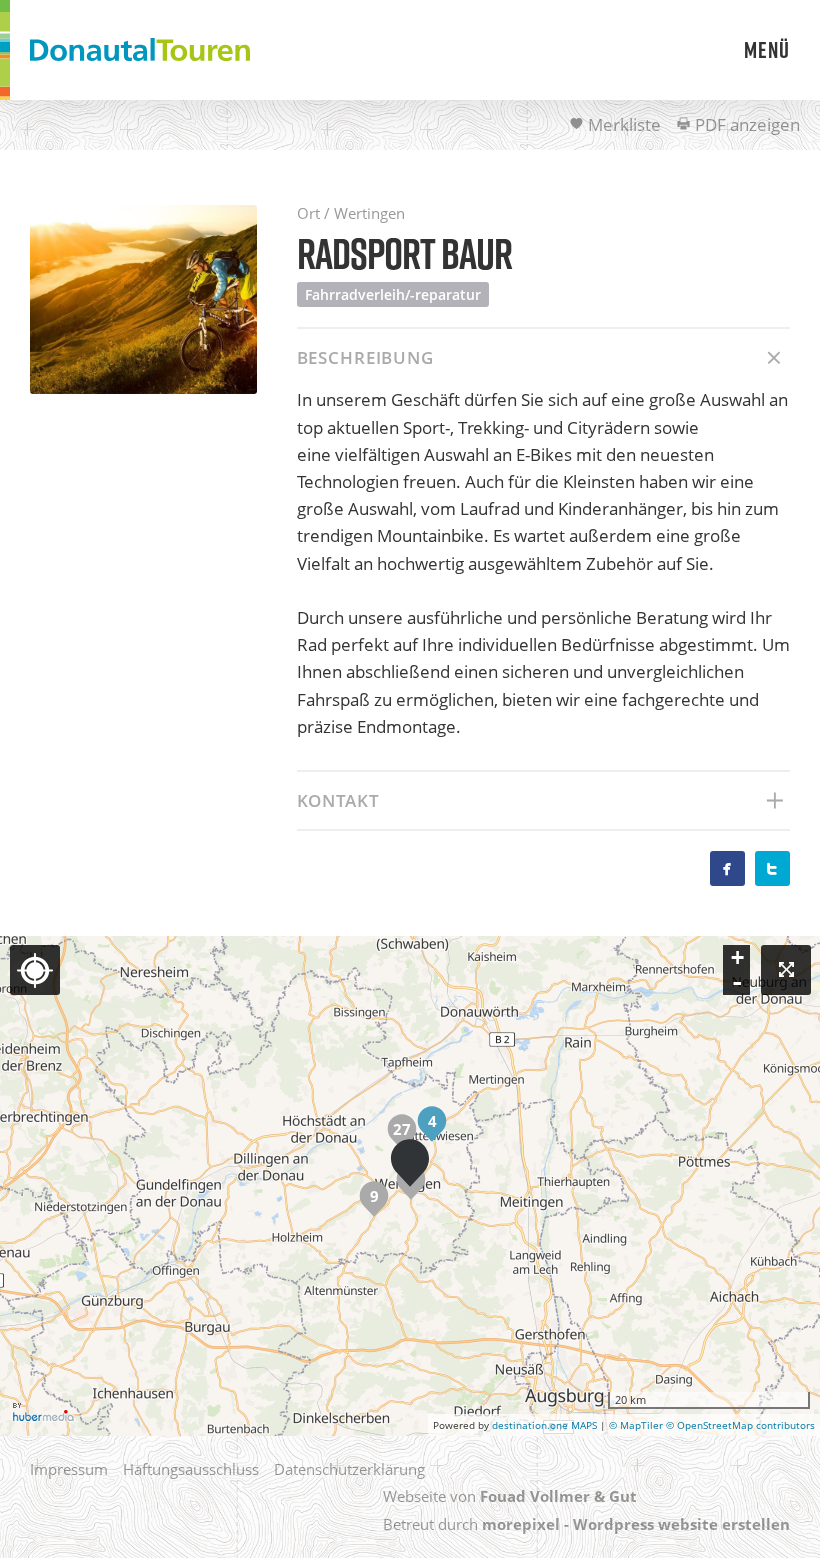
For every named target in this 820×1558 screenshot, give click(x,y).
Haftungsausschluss (191, 1469)
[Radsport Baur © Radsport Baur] (143, 299)
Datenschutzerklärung (349, 1469)
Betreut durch (586, 1524)
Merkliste (622, 124)
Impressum (69, 1469)
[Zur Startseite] (140, 50)
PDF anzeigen (745, 124)
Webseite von (510, 1496)
